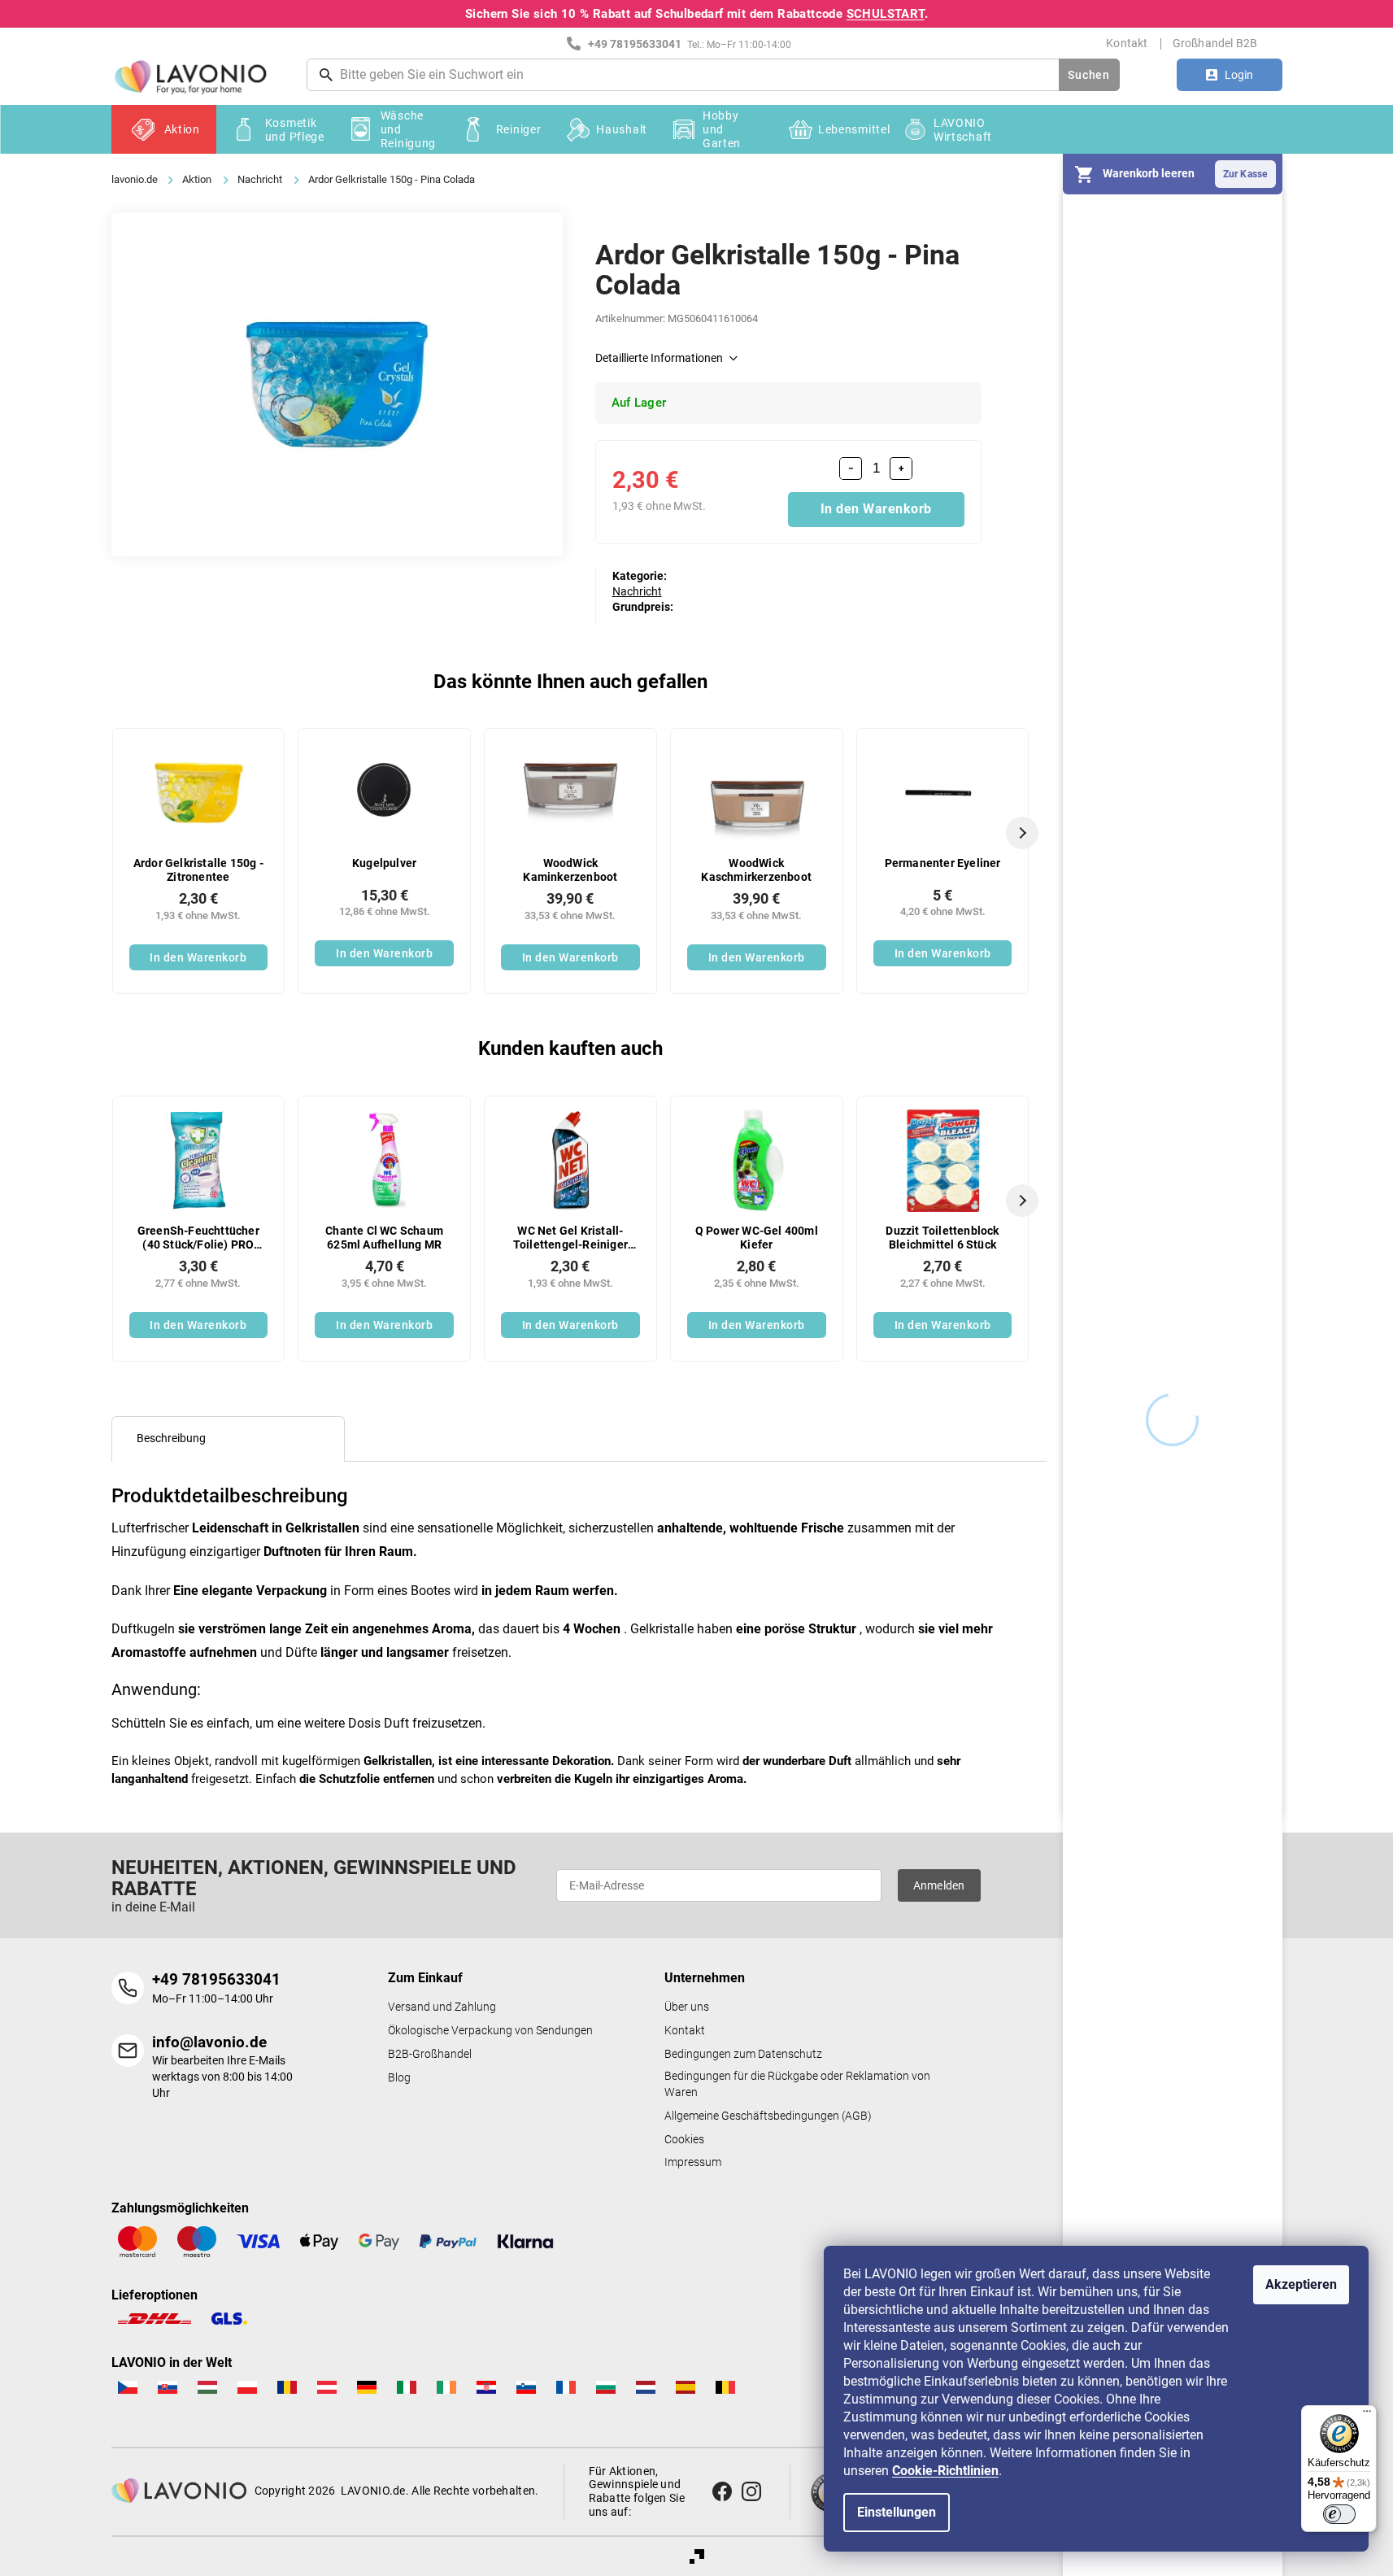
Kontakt (1127, 43)
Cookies (684, 2140)
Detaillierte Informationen (659, 358)
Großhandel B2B (1215, 43)
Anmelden (939, 1885)
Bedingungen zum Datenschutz (743, 2054)
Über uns (687, 2007)
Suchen (1088, 75)
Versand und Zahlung (442, 2007)
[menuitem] (164, 129)
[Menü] (1367, 2415)
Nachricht (637, 591)
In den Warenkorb (876, 509)
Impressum (693, 2162)
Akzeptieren (1301, 2284)
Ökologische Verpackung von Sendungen (490, 2031)
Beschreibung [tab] (171, 1438)
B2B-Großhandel (430, 2054)
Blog (399, 2078)
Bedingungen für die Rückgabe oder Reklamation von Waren (797, 2084)
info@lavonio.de (209, 2042)
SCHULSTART (886, 14)
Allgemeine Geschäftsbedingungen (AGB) (768, 2116)
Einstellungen (897, 2512)
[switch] (1339, 2514)
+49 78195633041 (216, 1979)
